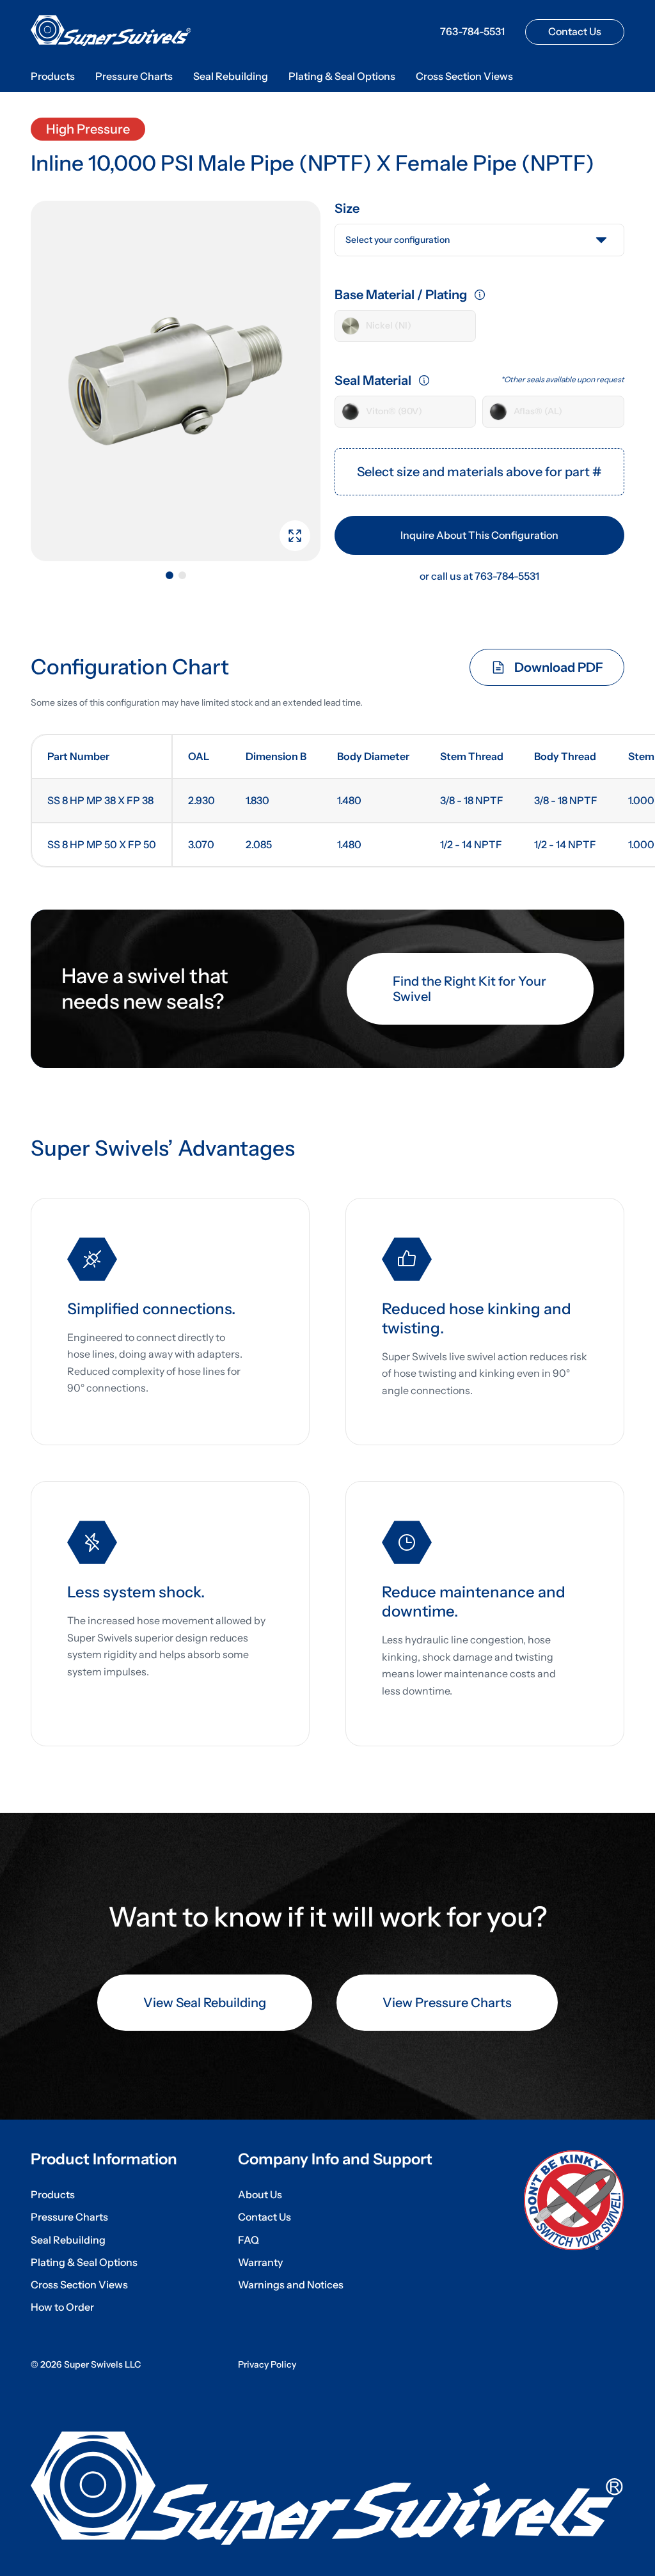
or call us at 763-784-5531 (479, 576)
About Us (260, 2195)
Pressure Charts (134, 76)
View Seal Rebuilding (205, 2003)
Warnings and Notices (291, 2285)
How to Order (62, 2307)
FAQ (249, 2240)
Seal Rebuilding (231, 76)
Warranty (260, 2262)
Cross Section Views (464, 76)
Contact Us (575, 31)
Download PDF (559, 667)
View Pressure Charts (447, 2003)
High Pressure (88, 129)
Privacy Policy (267, 2365)
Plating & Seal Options (342, 76)
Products (53, 76)
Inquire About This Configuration (479, 535)
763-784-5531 (472, 32)
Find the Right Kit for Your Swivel (470, 989)
